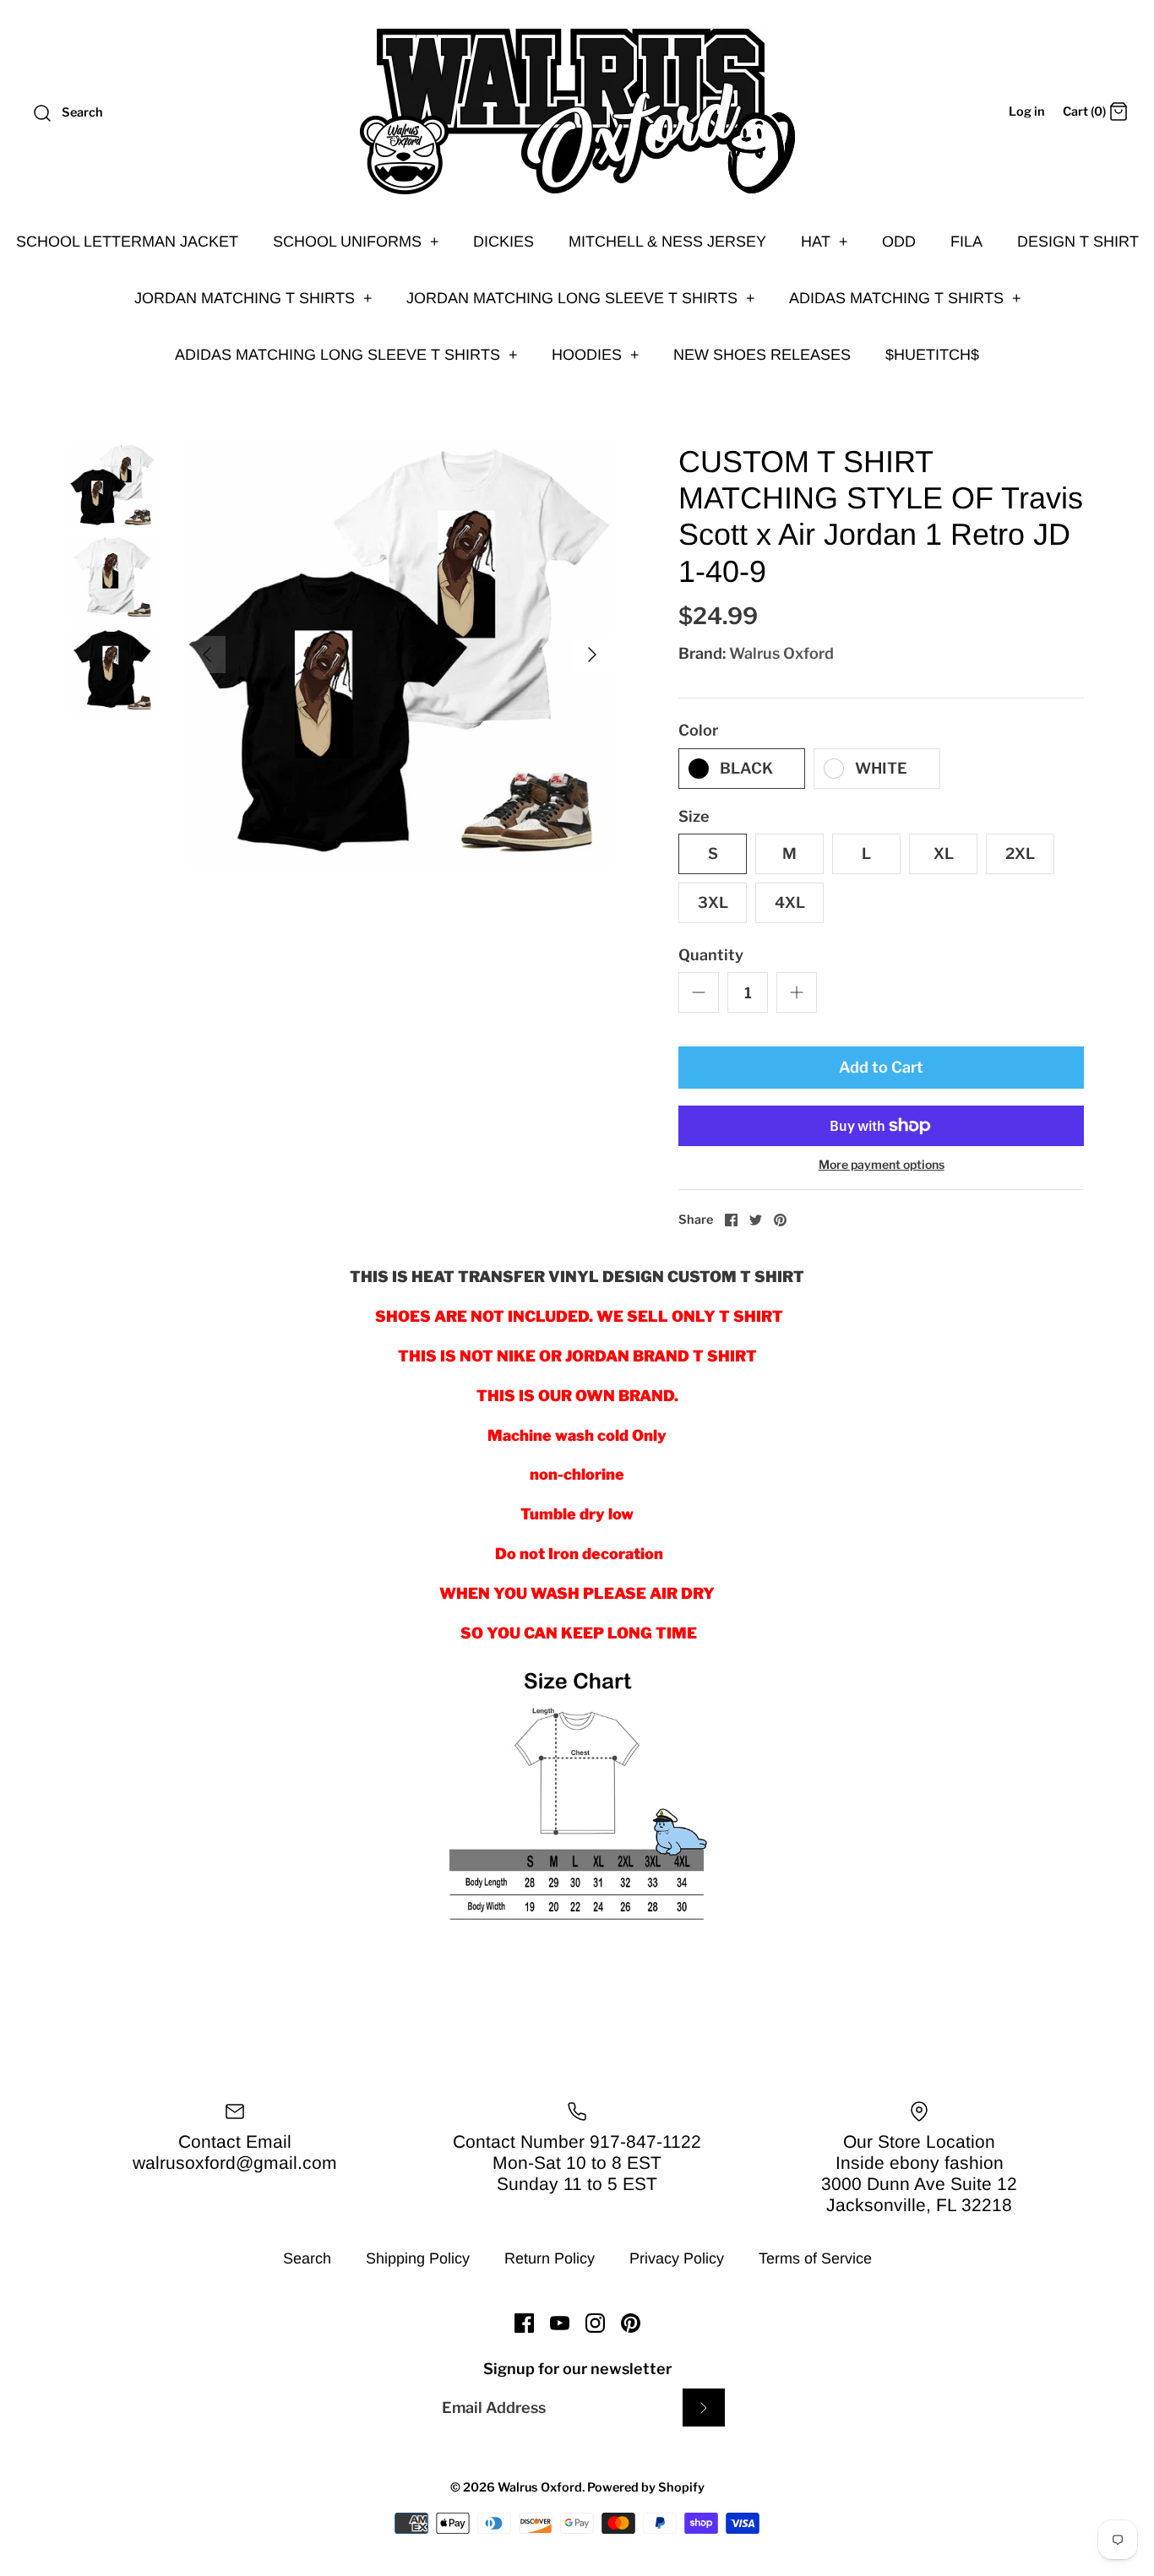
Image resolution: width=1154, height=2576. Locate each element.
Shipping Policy (418, 2258)
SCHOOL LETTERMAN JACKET (127, 242)
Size (694, 816)
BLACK (746, 768)
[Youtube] (560, 2323)
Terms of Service (815, 2258)
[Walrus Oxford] (577, 111)
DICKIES (504, 242)
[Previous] (207, 655)
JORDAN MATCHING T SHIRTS (253, 298)
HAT (825, 242)
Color (698, 730)
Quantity (711, 955)
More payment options (882, 1165)
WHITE (881, 768)
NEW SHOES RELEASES (762, 355)
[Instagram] (595, 2323)
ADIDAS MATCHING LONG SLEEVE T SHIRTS (346, 355)
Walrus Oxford (781, 653)
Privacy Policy (677, 2258)
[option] (400, 655)
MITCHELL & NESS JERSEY (667, 242)
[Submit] (704, 2408)
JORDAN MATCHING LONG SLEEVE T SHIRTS (581, 298)
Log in (1027, 111)
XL (944, 853)
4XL (790, 902)
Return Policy (550, 2258)
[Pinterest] (631, 2323)
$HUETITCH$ (932, 355)
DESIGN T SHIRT (1078, 242)
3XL (713, 902)
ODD (899, 242)
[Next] (592, 655)
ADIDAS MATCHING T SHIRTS (905, 298)
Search (307, 2258)
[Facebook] (524, 2323)
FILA (966, 242)
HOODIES (596, 355)
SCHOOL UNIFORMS (356, 242)
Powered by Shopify (646, 2487)
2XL (1020, 853)
